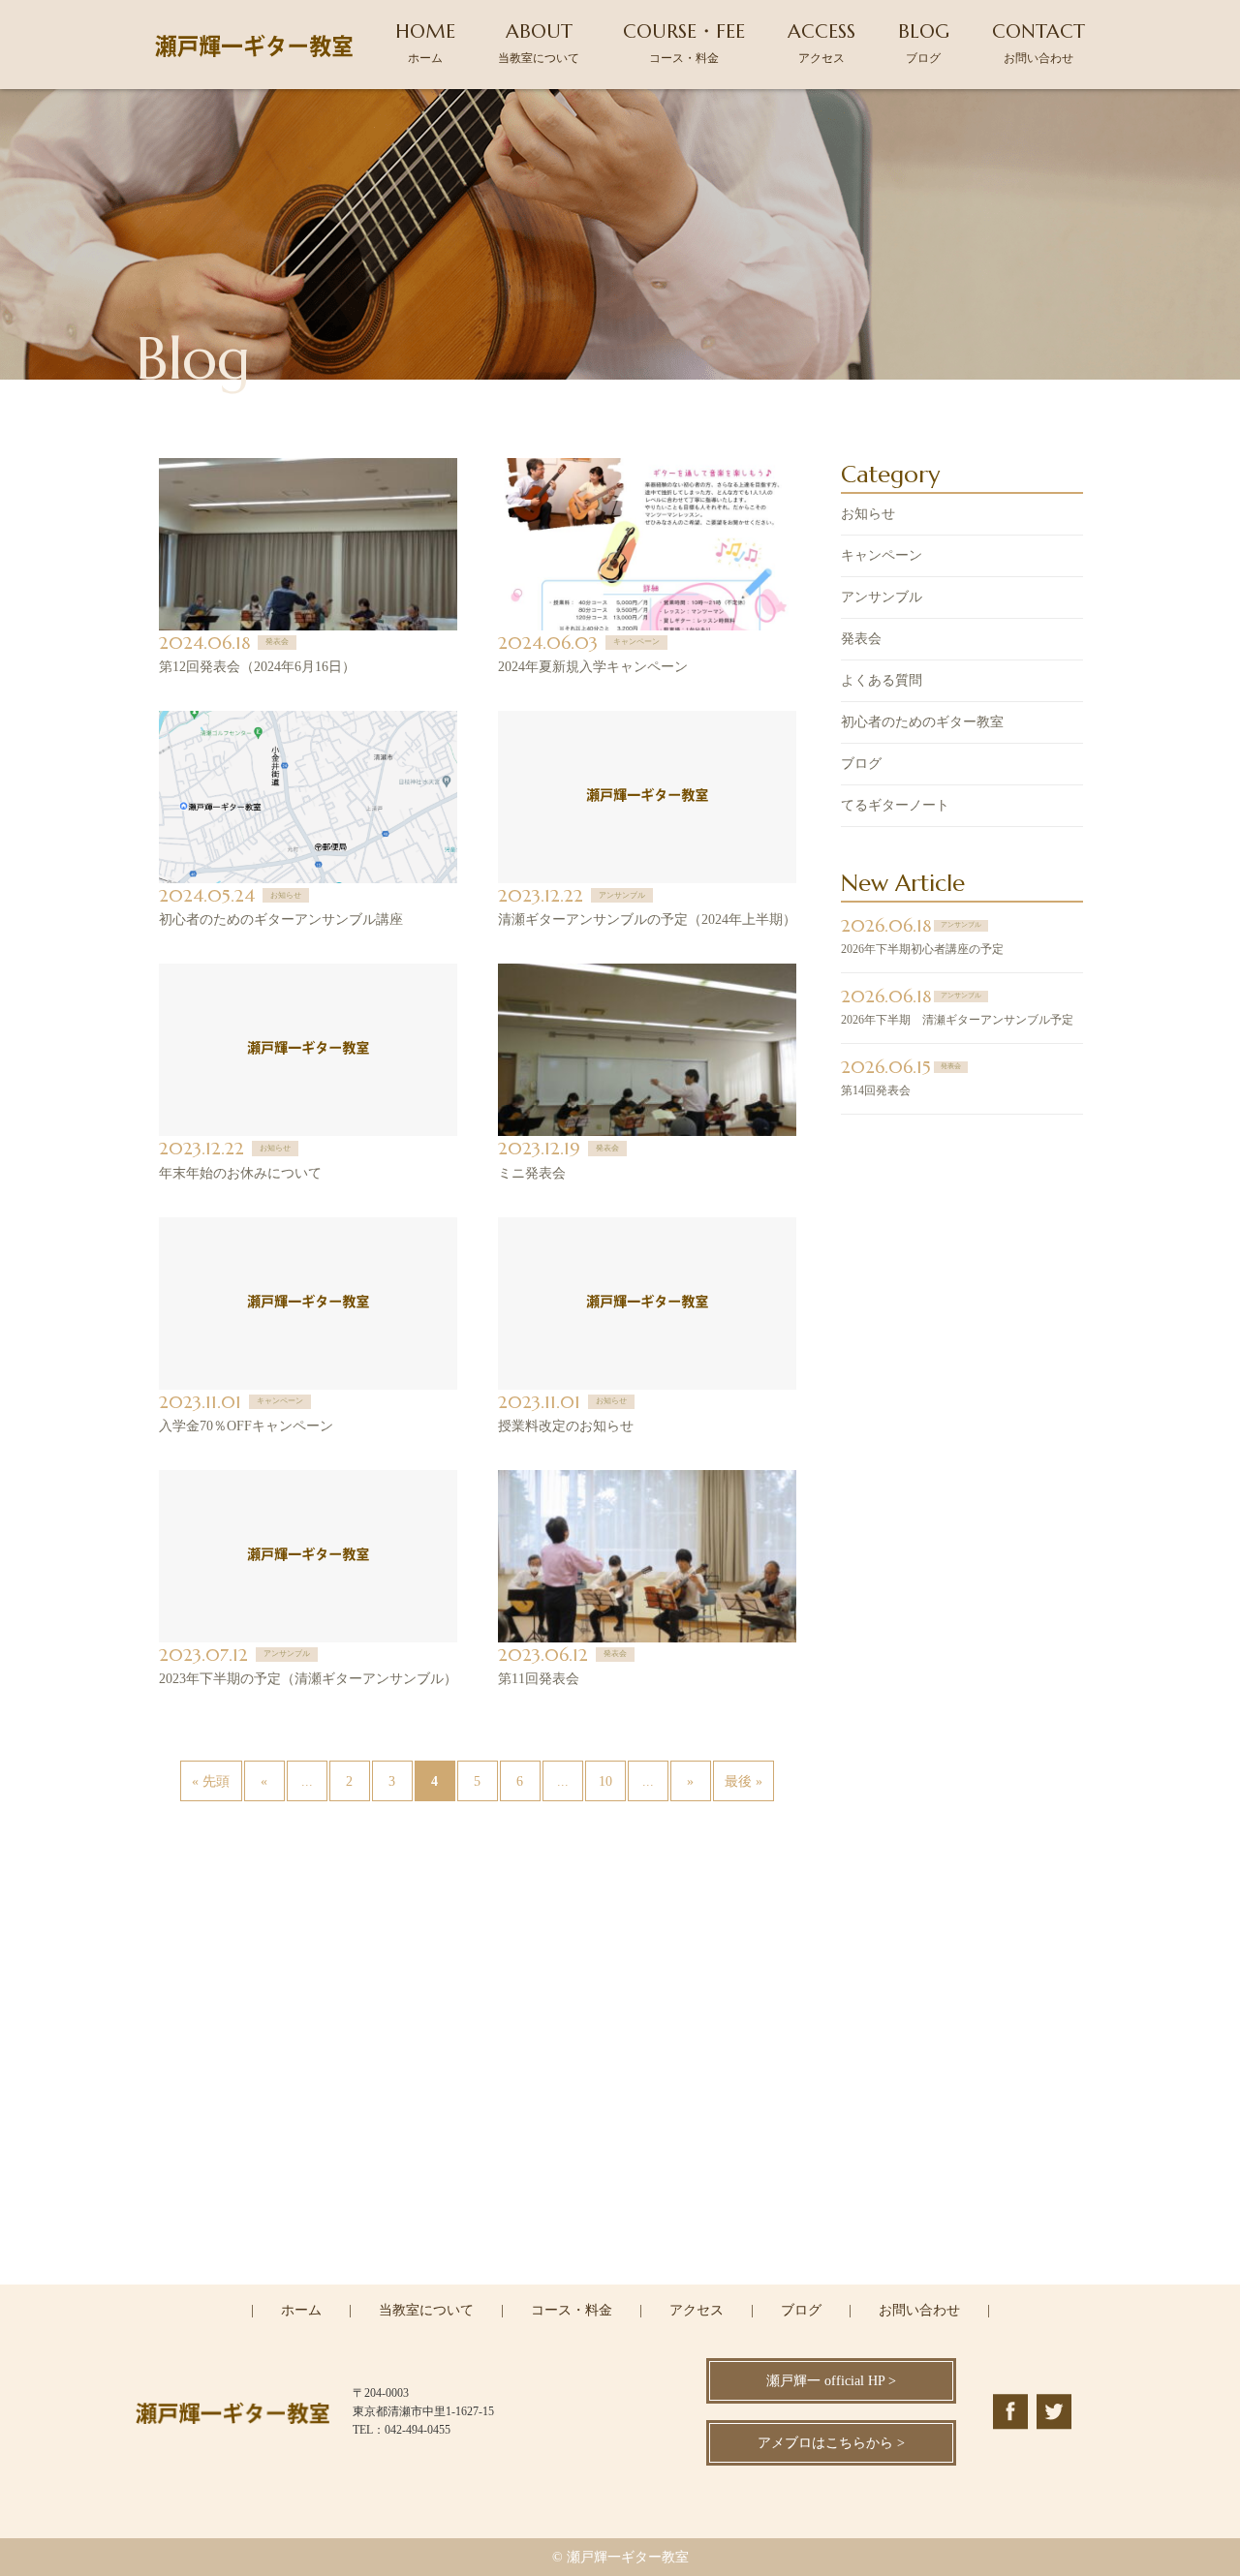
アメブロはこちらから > (831, 2443)
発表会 (861, 639)
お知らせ (868, 514)
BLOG (924, 42)
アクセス (697, 2310)
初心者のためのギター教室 (922, 722)
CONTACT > (620, 2283)
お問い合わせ (919, 2310)
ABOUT (539, 42)
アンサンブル (882, 597)
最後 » (744, 1781)
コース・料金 (572, 2310)
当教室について (426, 2310)
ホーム (301, 2310)
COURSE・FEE (684, 42)
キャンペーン (882, 555)
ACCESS (821, 42)
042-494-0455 (632, 2199)
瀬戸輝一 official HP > (831, 2381)
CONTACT (1038, 42)
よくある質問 (882, 680)
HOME (425, 42)
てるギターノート (895, 805)
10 (605, 1781)
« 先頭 (211, 1781)
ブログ (861, 764)
